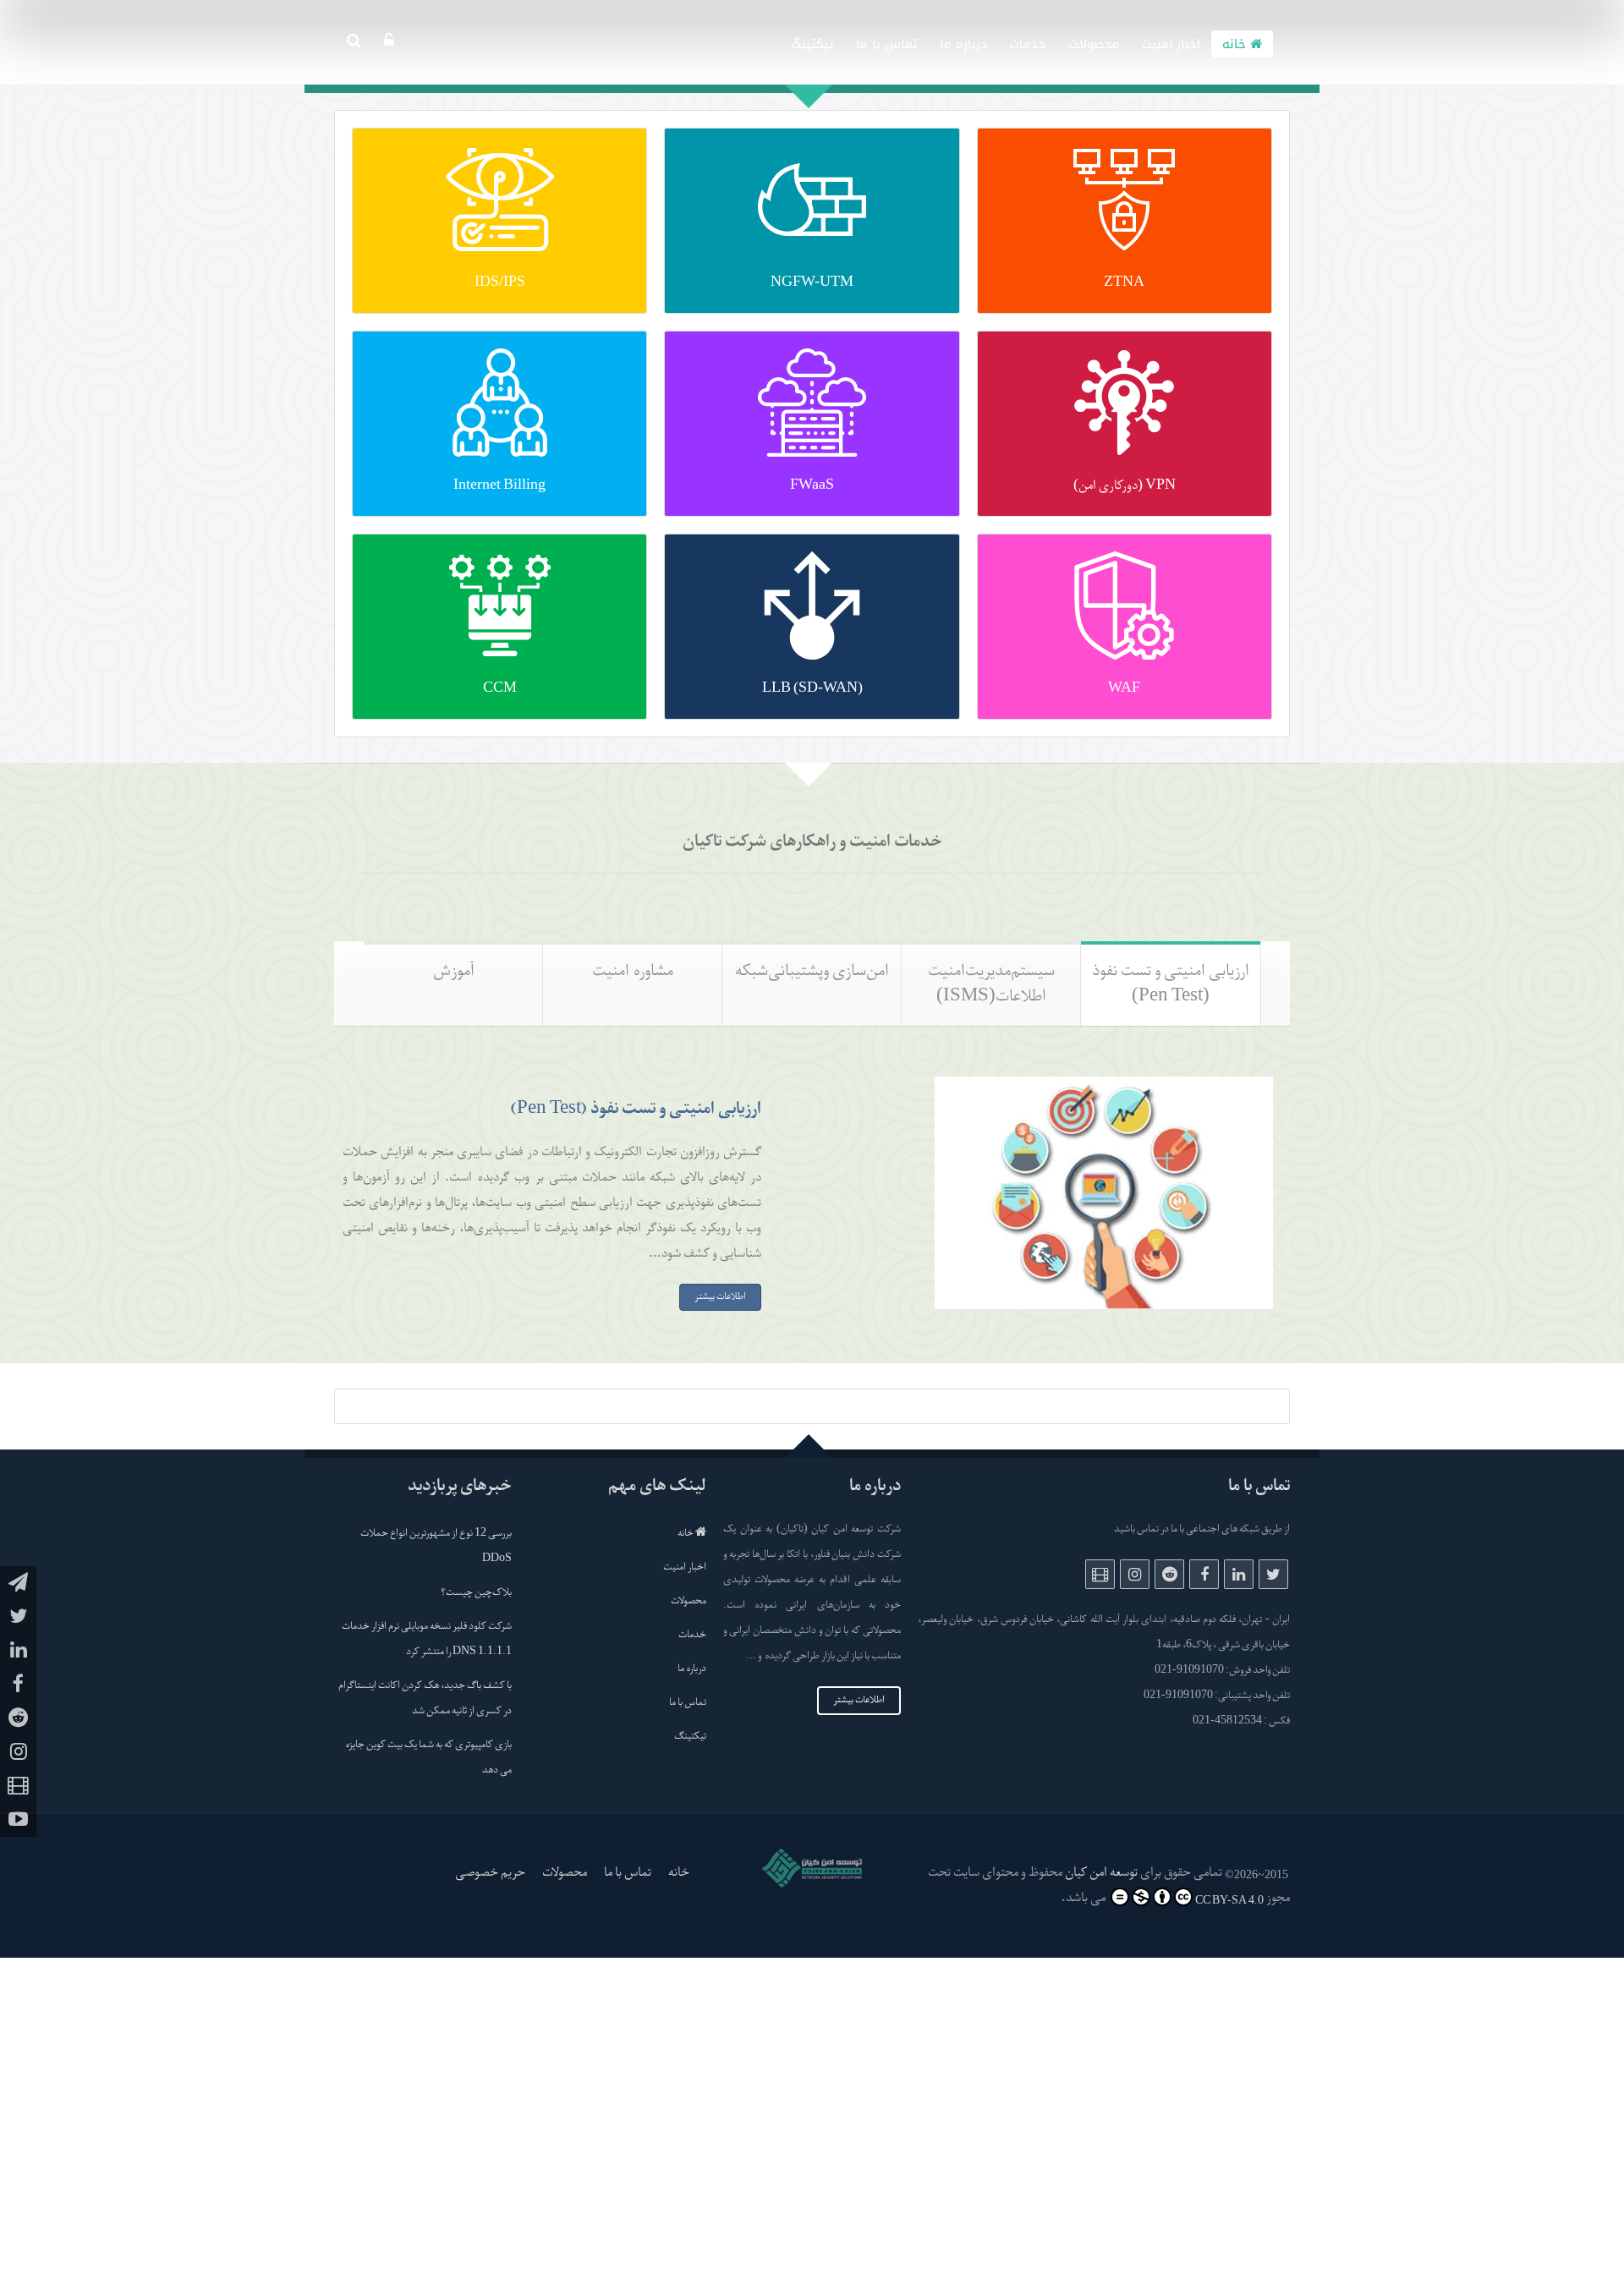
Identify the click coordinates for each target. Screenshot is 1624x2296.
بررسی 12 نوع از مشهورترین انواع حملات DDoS (436, 1547)
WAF (1124, 689)
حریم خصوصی (490, 1873)
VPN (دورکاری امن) (1125, 486)
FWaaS (812, 486)
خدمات (1028, 44)
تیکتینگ (812, 44)
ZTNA (1124, 283)
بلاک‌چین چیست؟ (476, 1593)
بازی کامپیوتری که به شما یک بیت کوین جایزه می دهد (428, 1758)
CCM (500, 689)
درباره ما (963, 44)
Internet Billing (499, 486)
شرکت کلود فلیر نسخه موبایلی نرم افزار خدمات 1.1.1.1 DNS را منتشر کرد (427, 1640)
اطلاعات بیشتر (859, 1701)
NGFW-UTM (812, 283)
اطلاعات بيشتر (720, 1297)
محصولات (1094, 44)
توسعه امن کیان (1101, 1873)
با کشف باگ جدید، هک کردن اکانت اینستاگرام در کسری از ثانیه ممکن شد (425, 1699)
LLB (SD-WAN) (812, 689)
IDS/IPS (500, 283)
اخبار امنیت (1171, 44)
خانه (1236, 44)
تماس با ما (887, 44)
